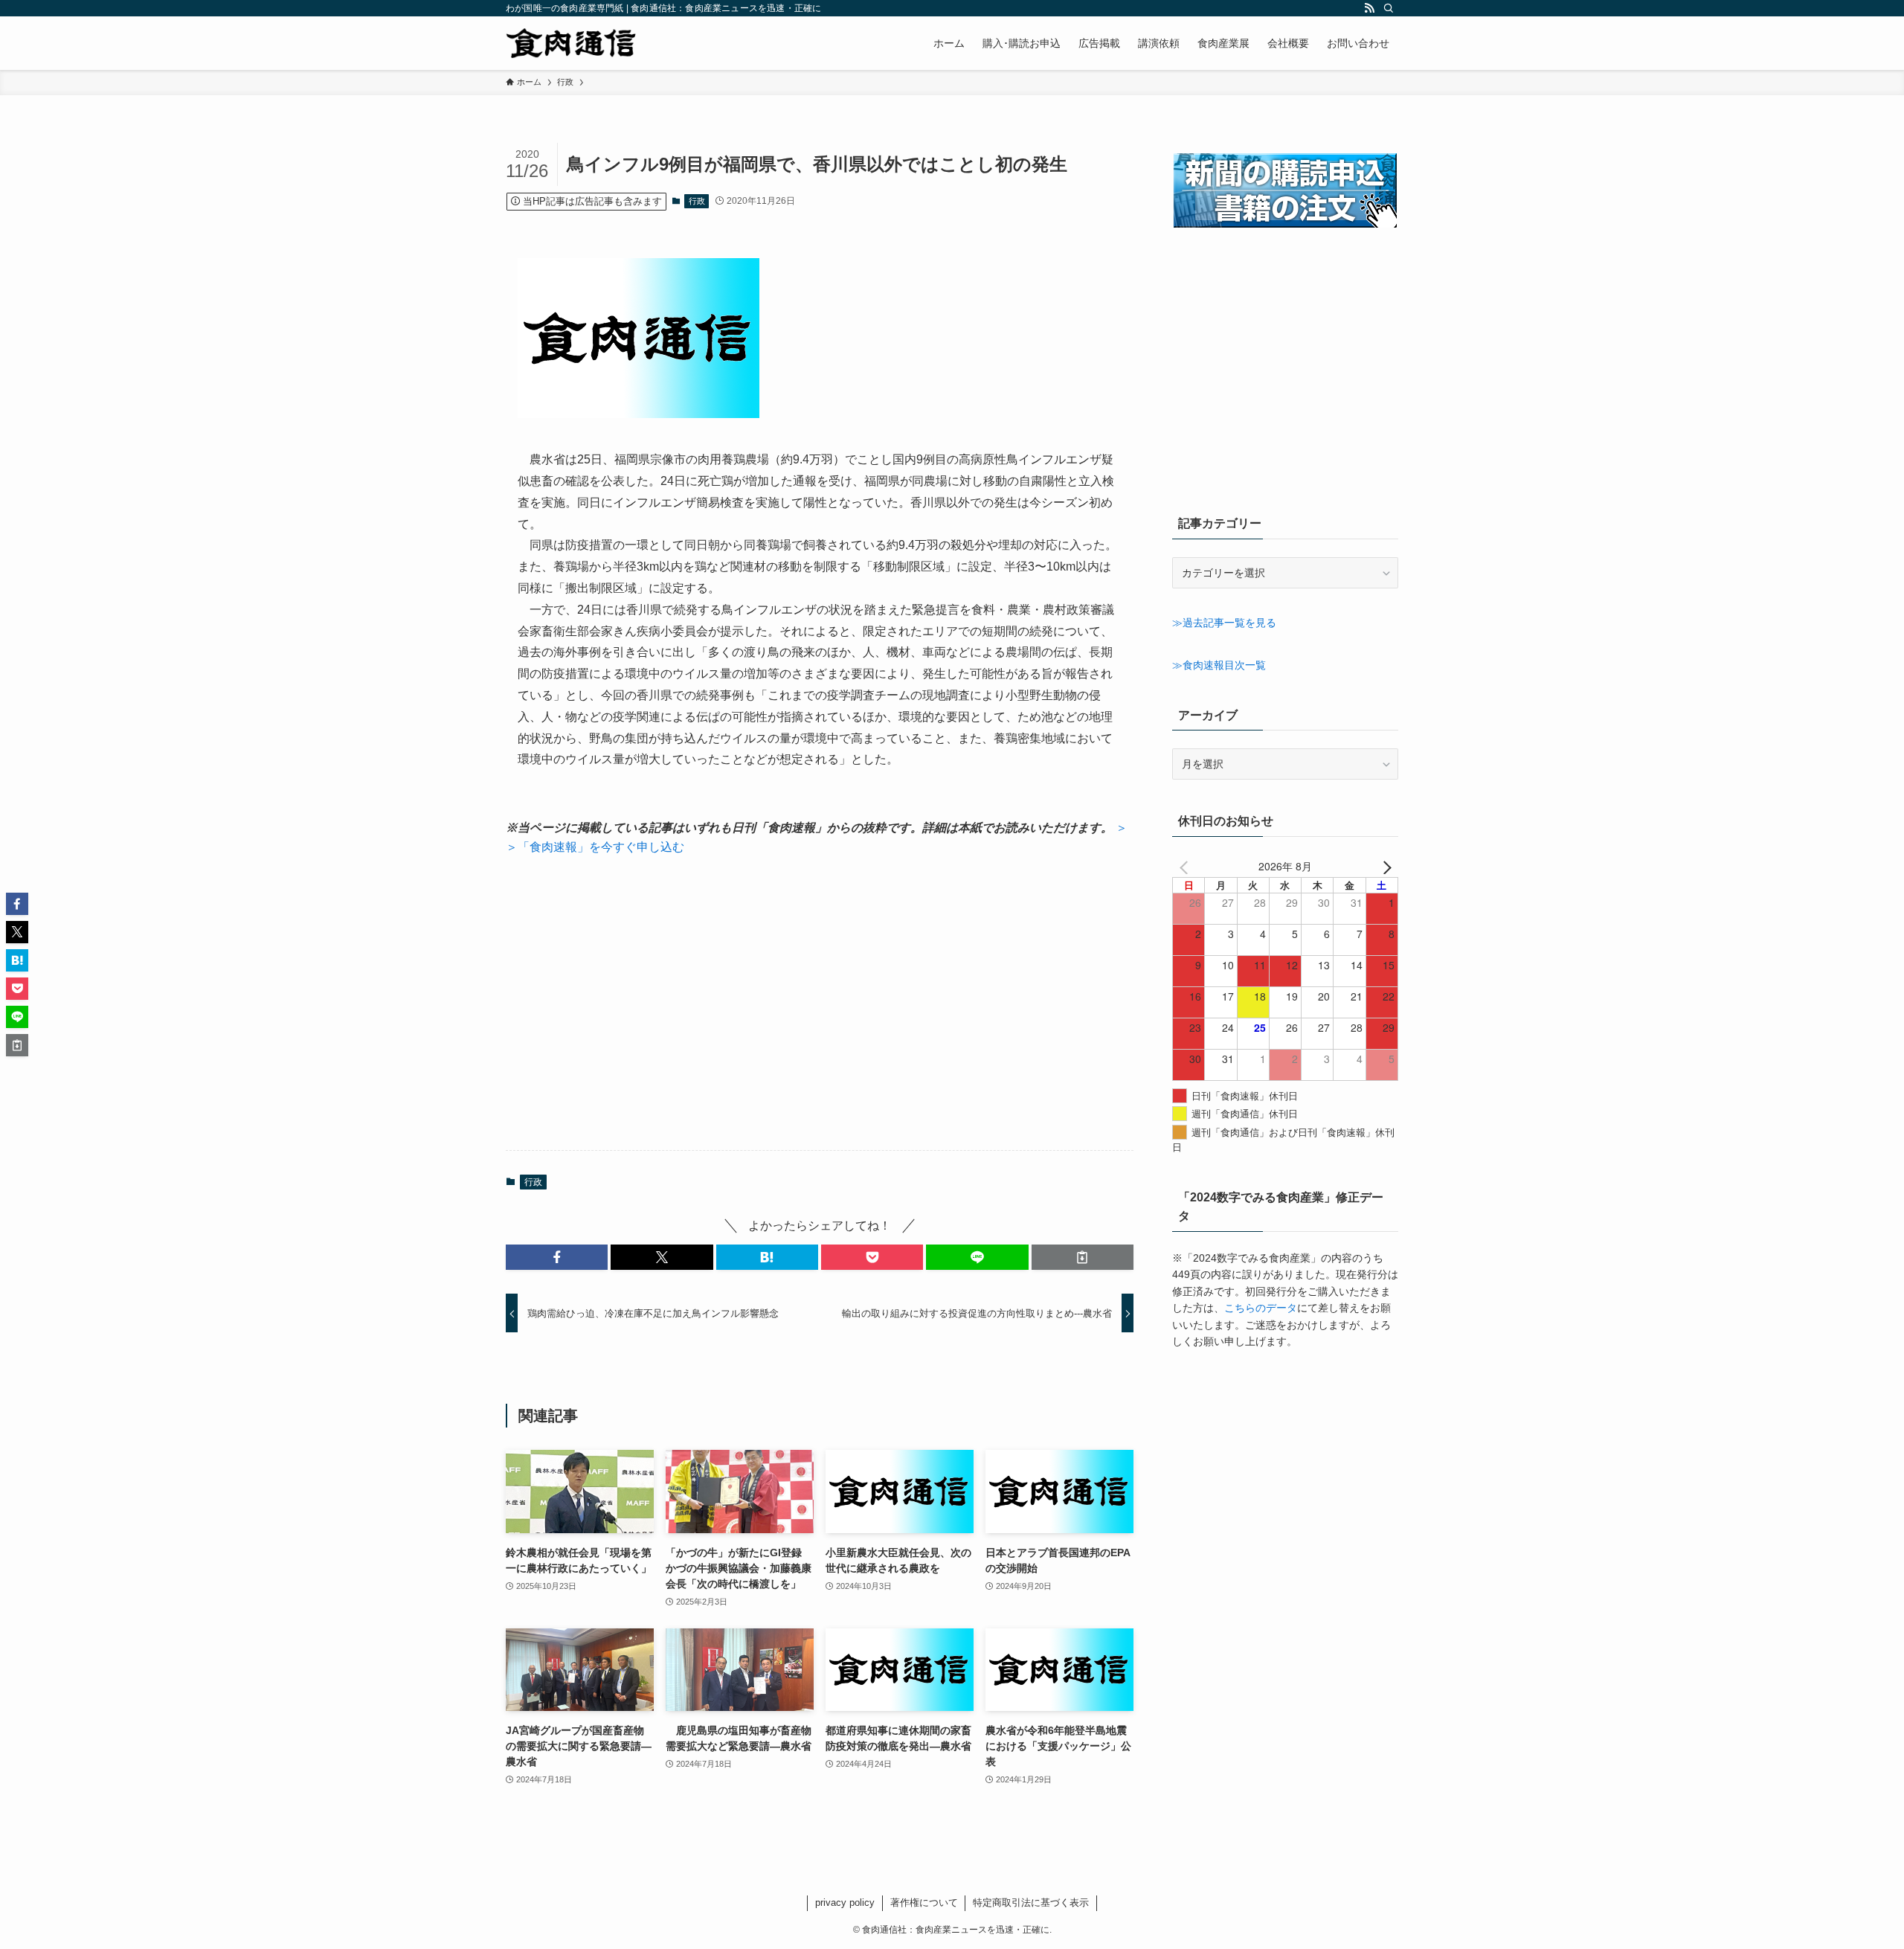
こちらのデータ (1261, 1308)
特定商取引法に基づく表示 (1031, 1903)
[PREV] (1186, 866)
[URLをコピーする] (1083, 1257)
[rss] (1369, 8)
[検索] (1389, 8)
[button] (557, 1257)
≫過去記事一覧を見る (1224, 623)
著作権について (924, 1903)
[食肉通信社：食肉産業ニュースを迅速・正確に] (572, 43)
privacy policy (845, 1903)
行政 (697, 201)
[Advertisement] (820, 1004)
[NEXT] (1384, 866)
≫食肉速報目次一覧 (1219, 665)
